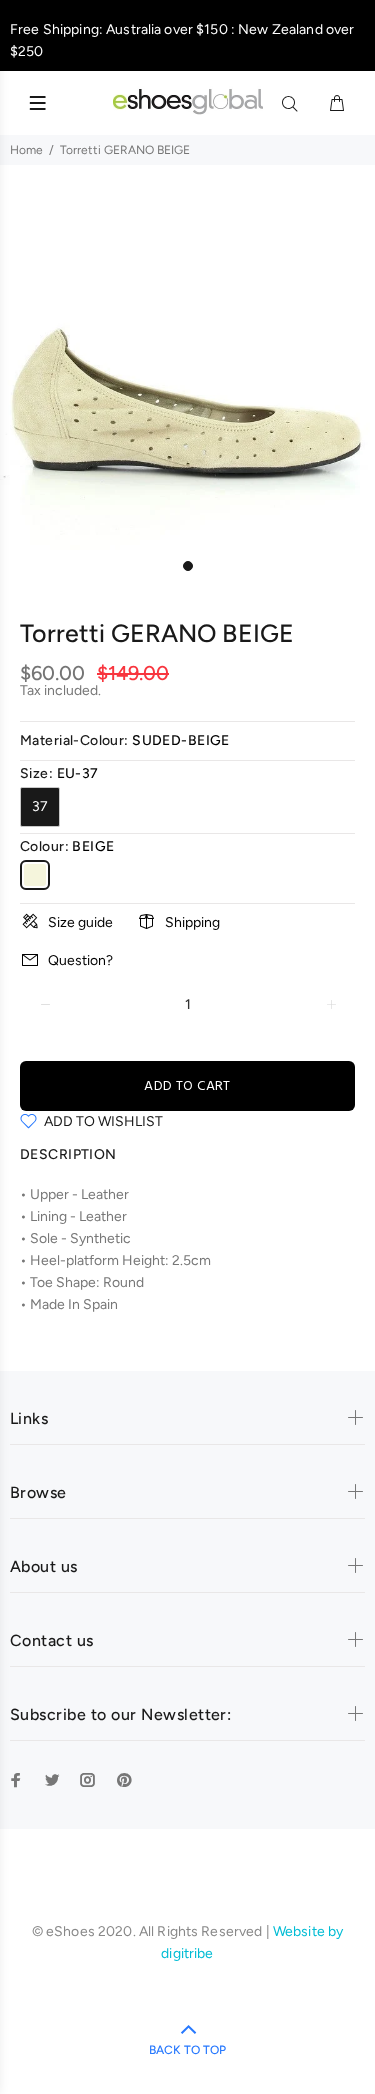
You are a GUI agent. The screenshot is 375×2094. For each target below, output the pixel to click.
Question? (80, 960)
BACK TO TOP (187, 2050)
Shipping (192, 922)
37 (40, 806)
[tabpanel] (187, 362)
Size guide (80, 922)
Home (26, 150)
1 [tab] (188, 566)
